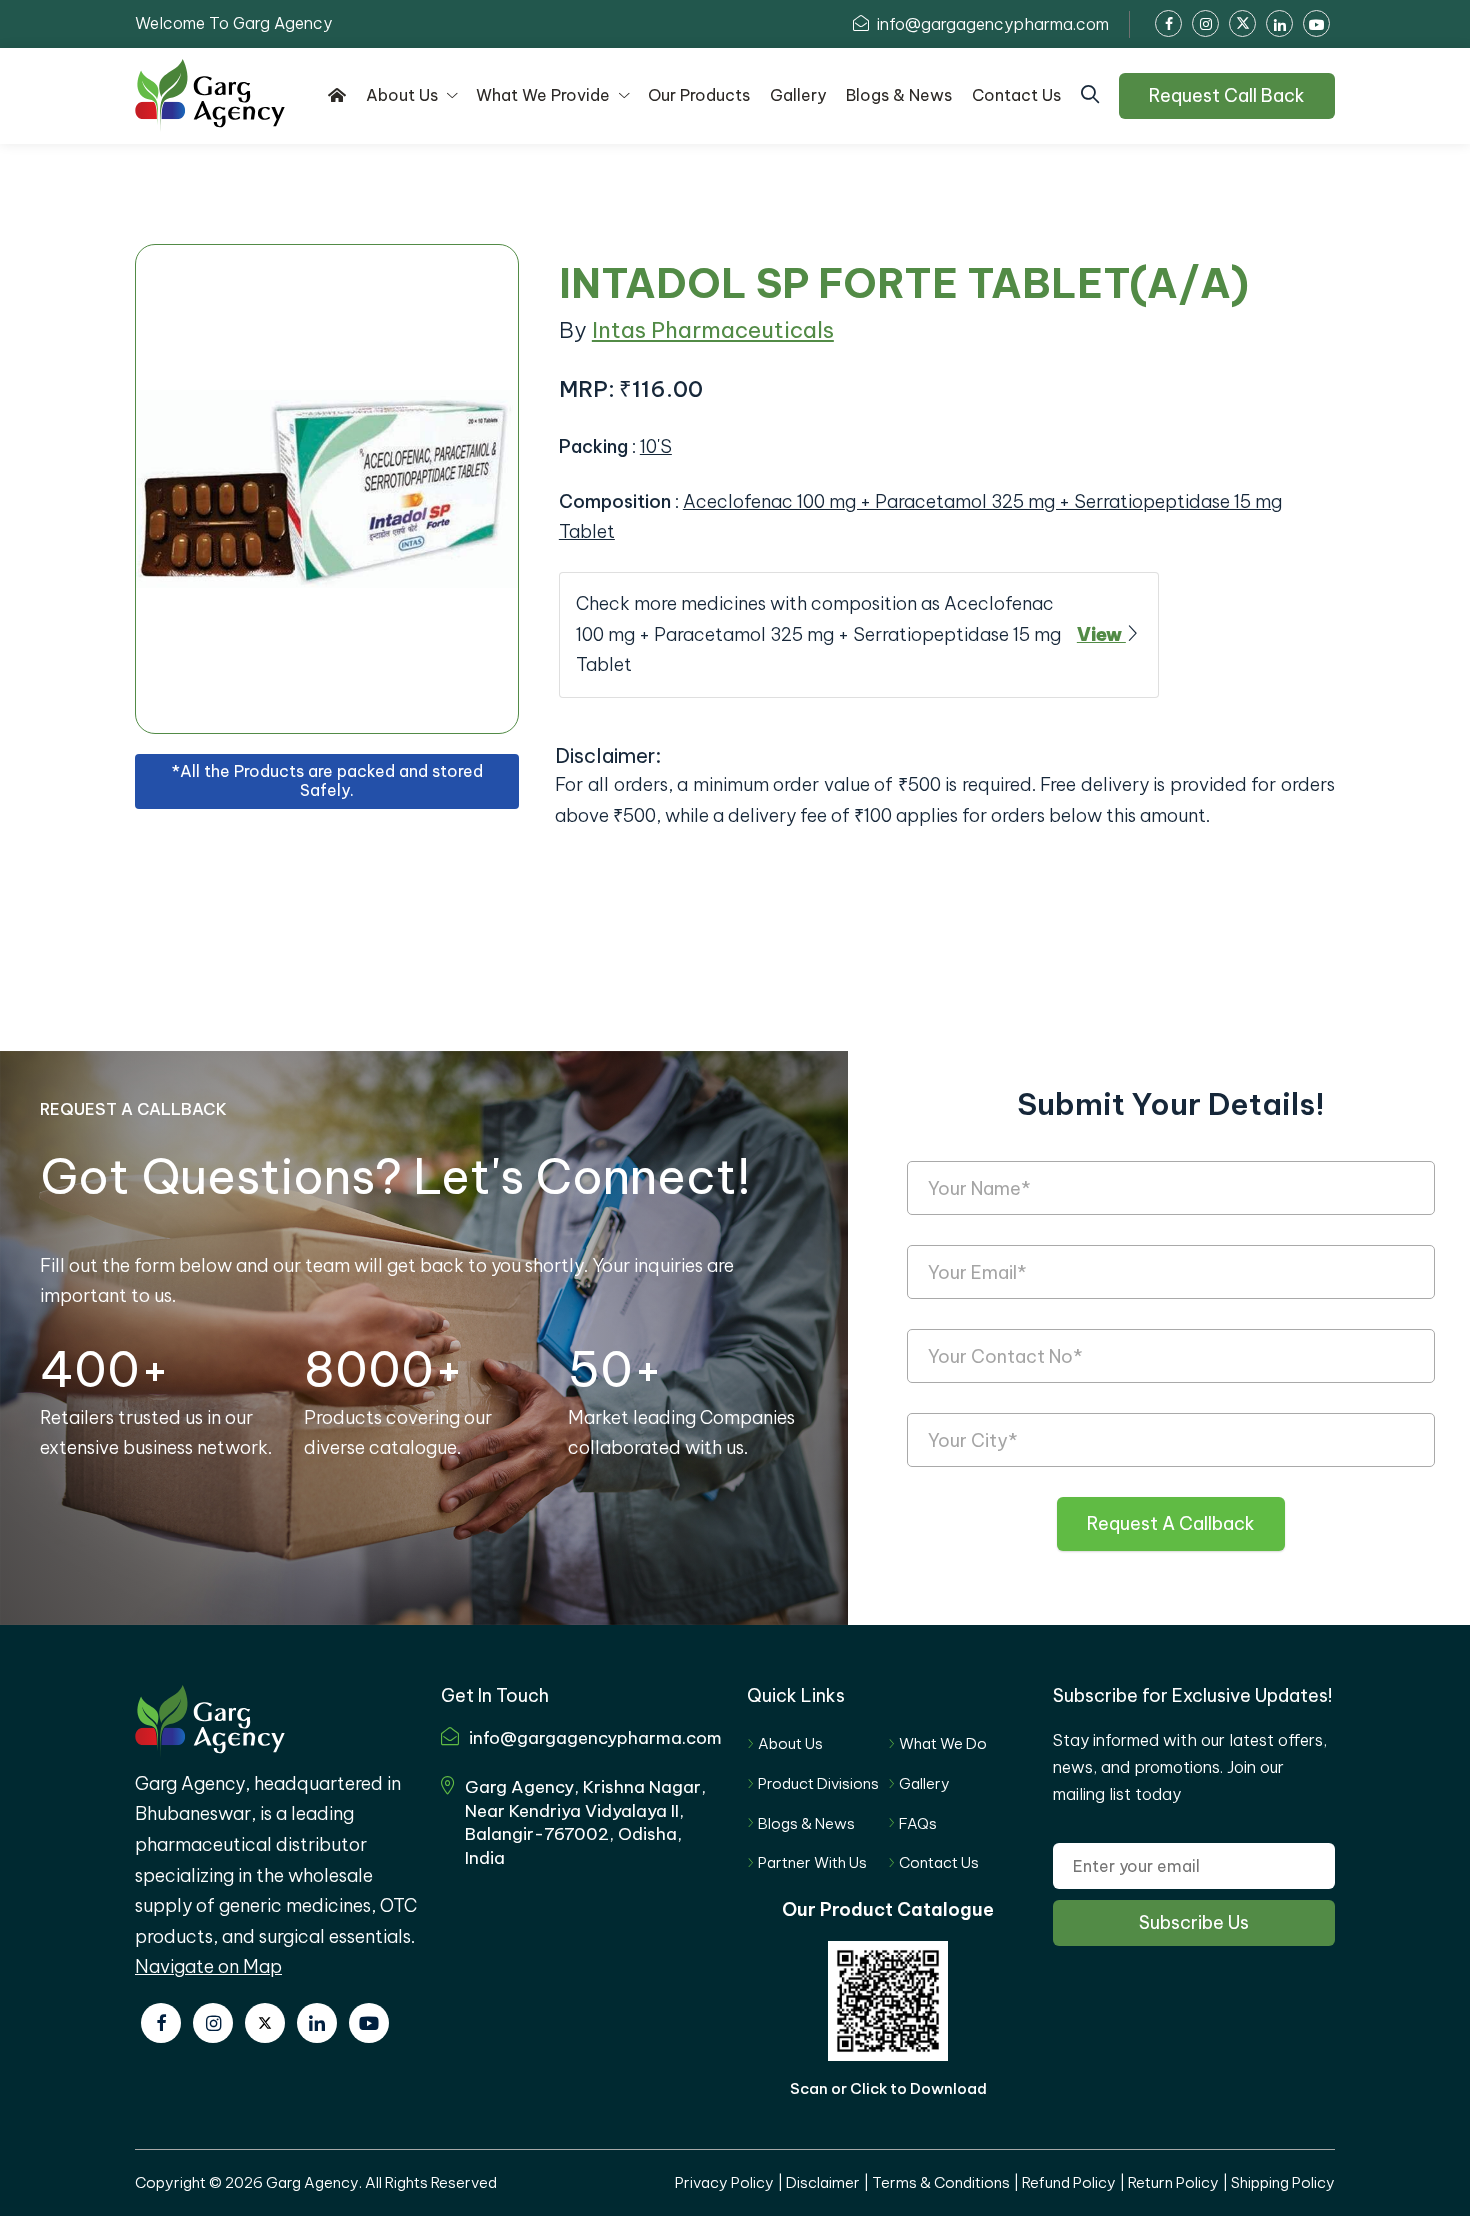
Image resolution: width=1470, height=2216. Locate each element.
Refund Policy (1069, 2182)
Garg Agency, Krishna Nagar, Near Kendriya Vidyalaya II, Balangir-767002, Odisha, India (585, 1822)
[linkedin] (317, 2023)
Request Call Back (1227, 95)
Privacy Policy (724, 2182)
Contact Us (939, 1862)
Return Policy (1173, 2182)
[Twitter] (265, 2023)
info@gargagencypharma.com (991, 24)
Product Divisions (818, 1783)
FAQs (918, 1823)
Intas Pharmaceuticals (713, 330)
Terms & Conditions (941, 2182)
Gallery (924, 1783)
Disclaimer (823, 2182)
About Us (790, 1743)
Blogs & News (806, 1823)
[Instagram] (213, 2023)
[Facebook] (161, 2023)
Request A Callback (1171, 1523)
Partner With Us (812, 1862)
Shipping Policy (1283, 2182)
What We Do (943, 1743)
